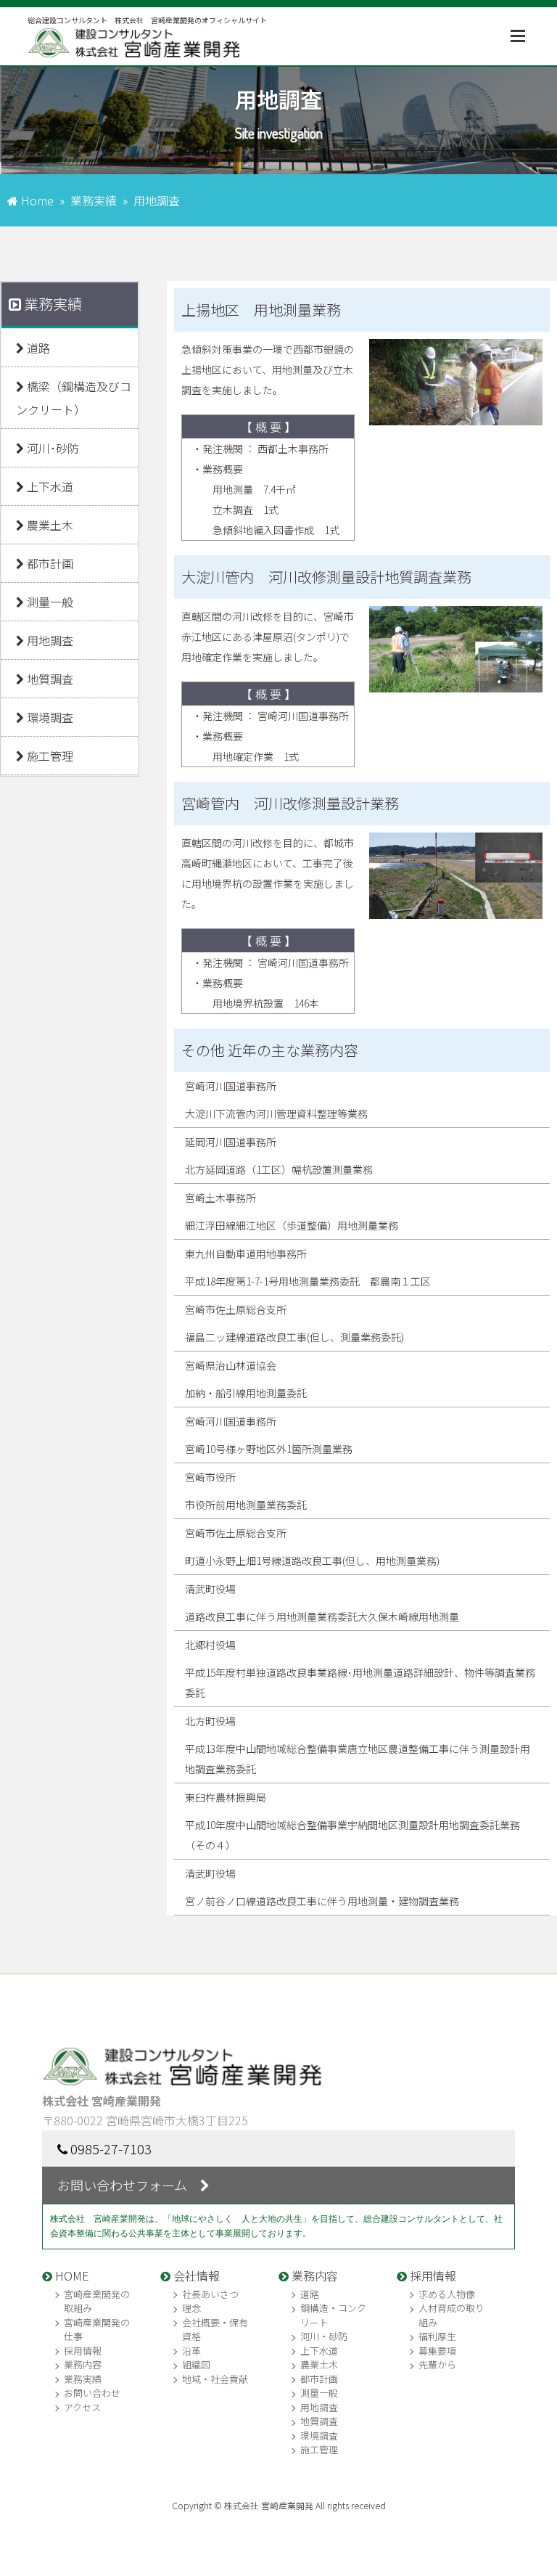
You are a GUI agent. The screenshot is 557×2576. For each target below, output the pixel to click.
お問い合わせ (92, 2393)
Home (37, 200)
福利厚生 (437, 2336)
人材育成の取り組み (451, 2315)
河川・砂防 (324, 2336)
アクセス (82, 2407)
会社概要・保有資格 (215, 2330)
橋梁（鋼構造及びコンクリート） (74, 398)
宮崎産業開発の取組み (97, 2301)
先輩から (437, 2364)
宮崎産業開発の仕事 (97, 2330)
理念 (191, 2308)
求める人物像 (447, 2294)
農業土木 (49, 525)
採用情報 (83, 2351)
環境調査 (49, 717)
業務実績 (94, 200)
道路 (37, 348)
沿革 (191, 2351)
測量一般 (49, 602)
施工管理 (49, 756)
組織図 (196, 2364)
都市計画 (49, 563)
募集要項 (437, 2351)
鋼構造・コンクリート (333, 2315)
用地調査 (49, 640)
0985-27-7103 (111, 2148)
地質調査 (49, 679)
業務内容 (83, 2364)
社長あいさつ (210, 2294)
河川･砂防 (51, 448)
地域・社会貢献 (215, 2379)
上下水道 (49, 486)
